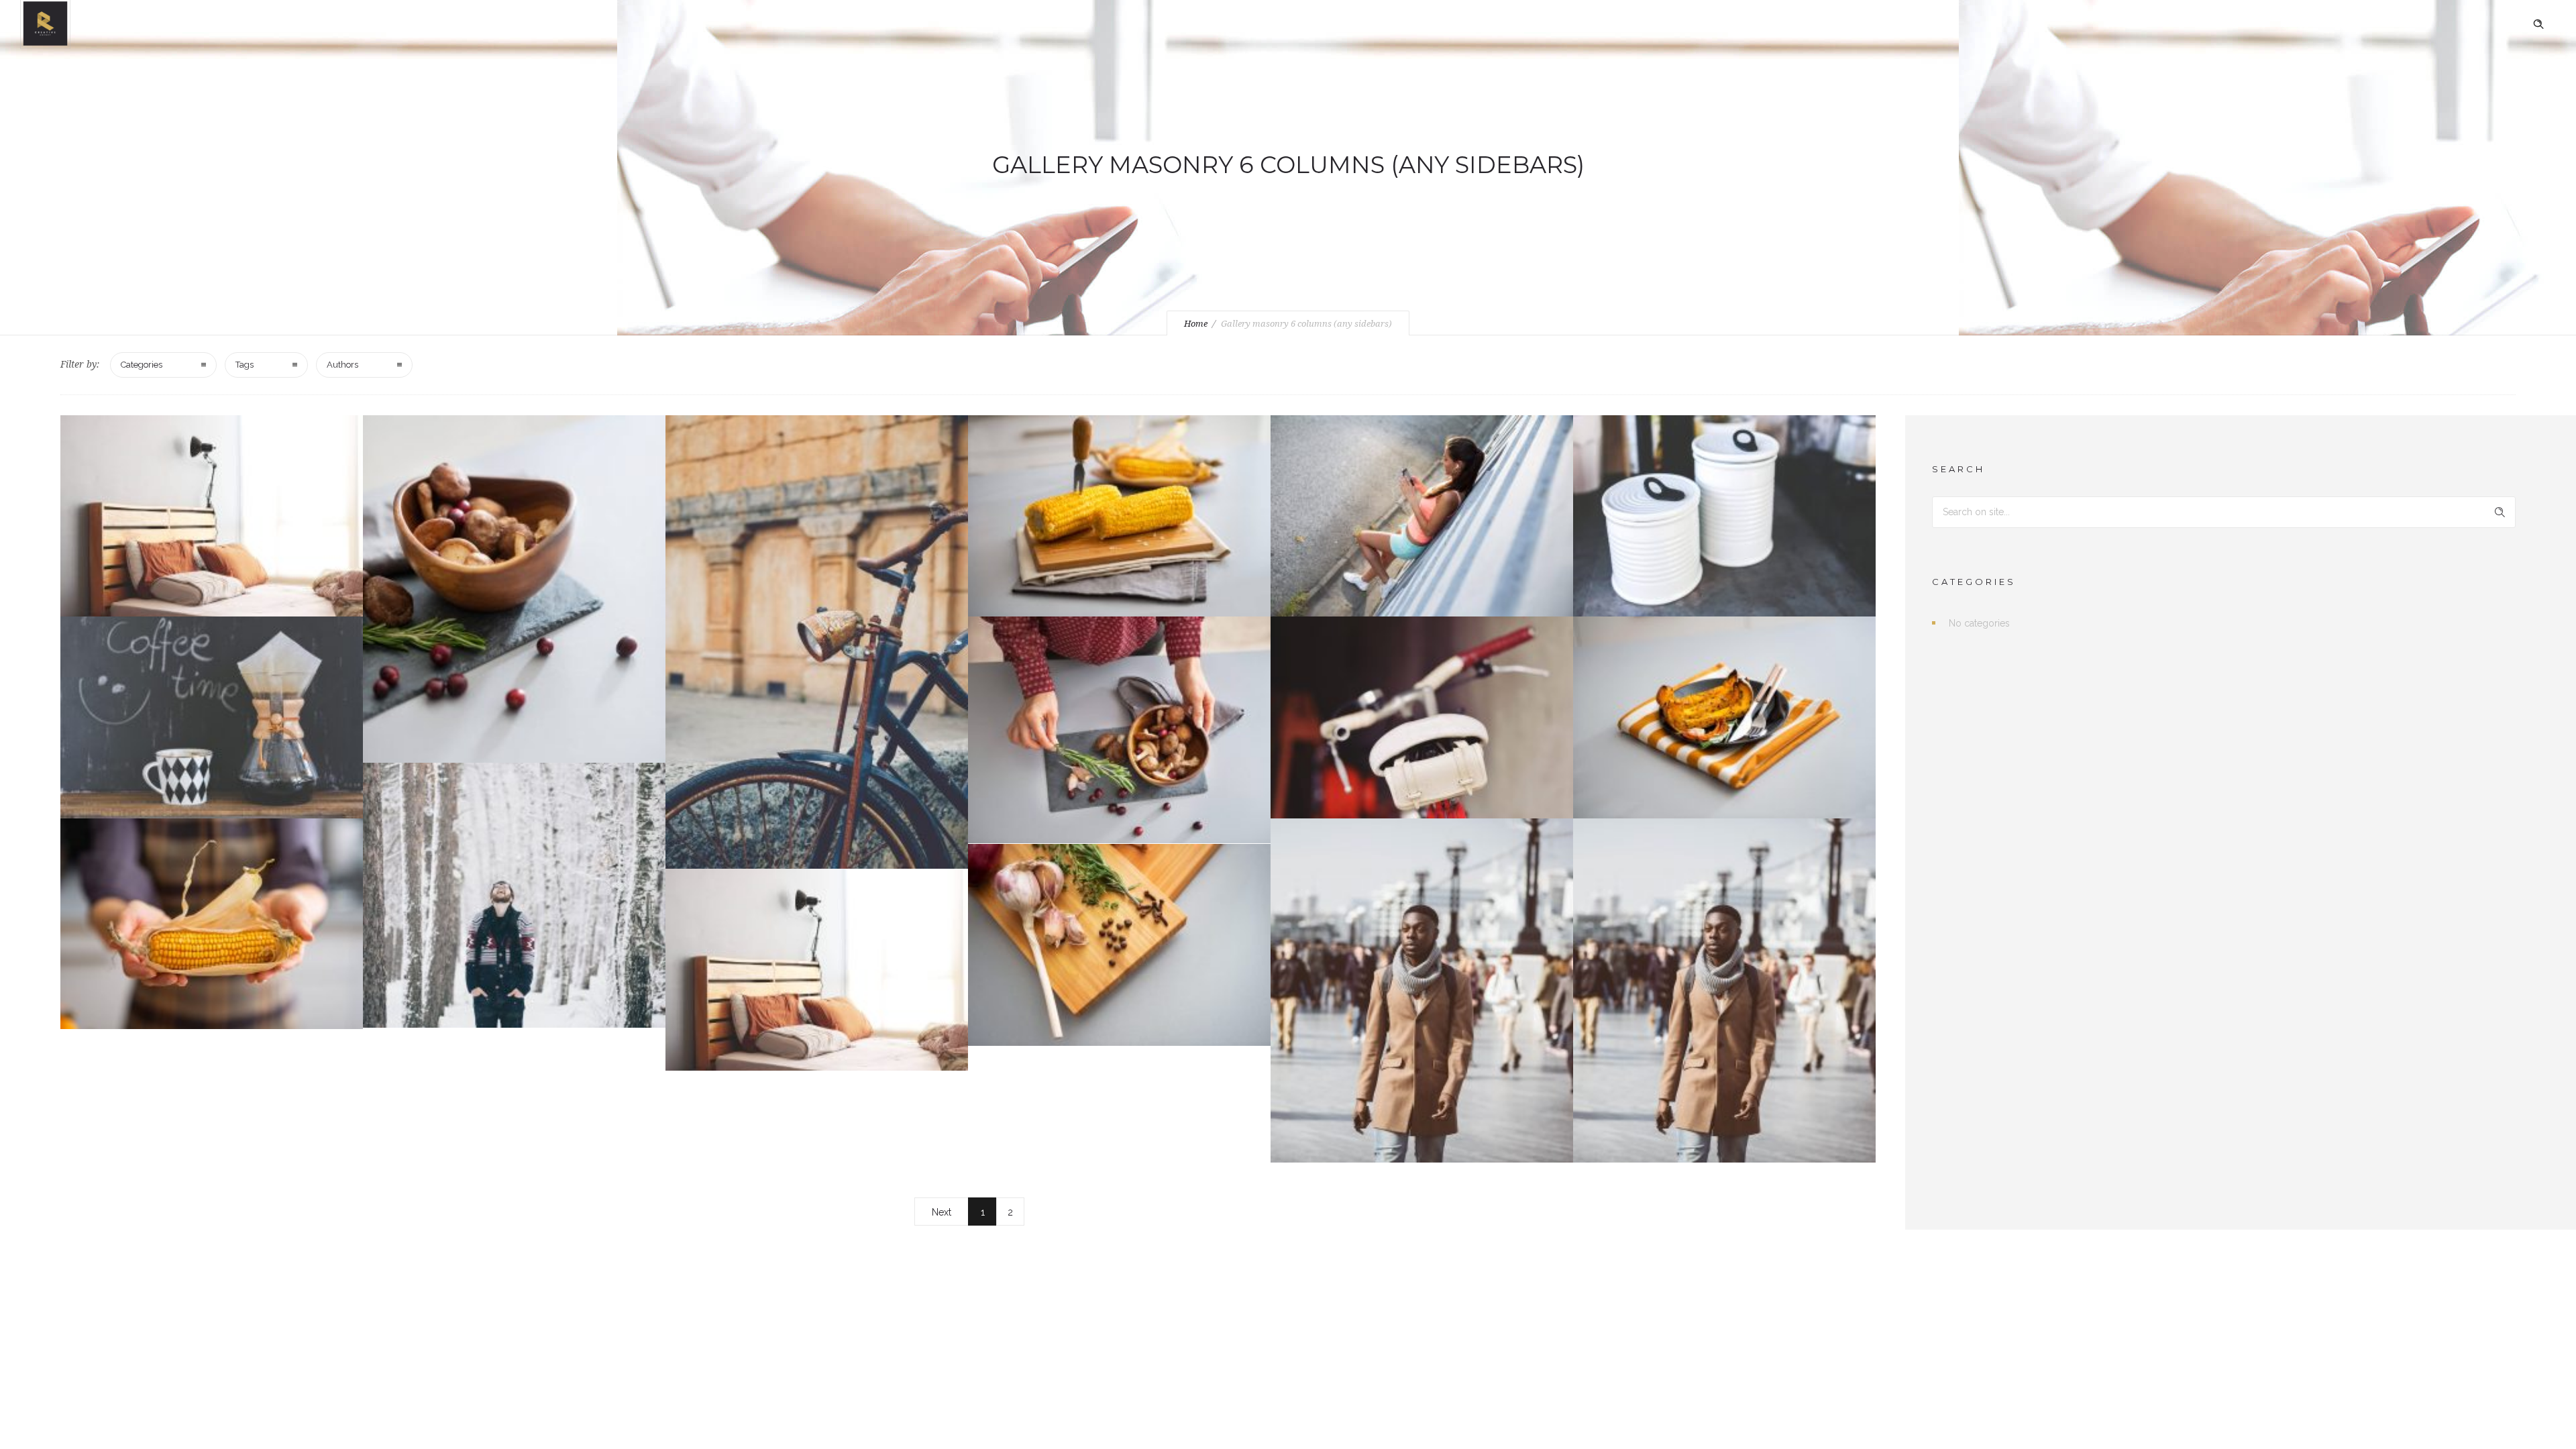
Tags (245, 365)
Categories (142, 365)
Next (942, 1212)
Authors (342, 365)
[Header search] (2538, 24)
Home (1196, 324)
